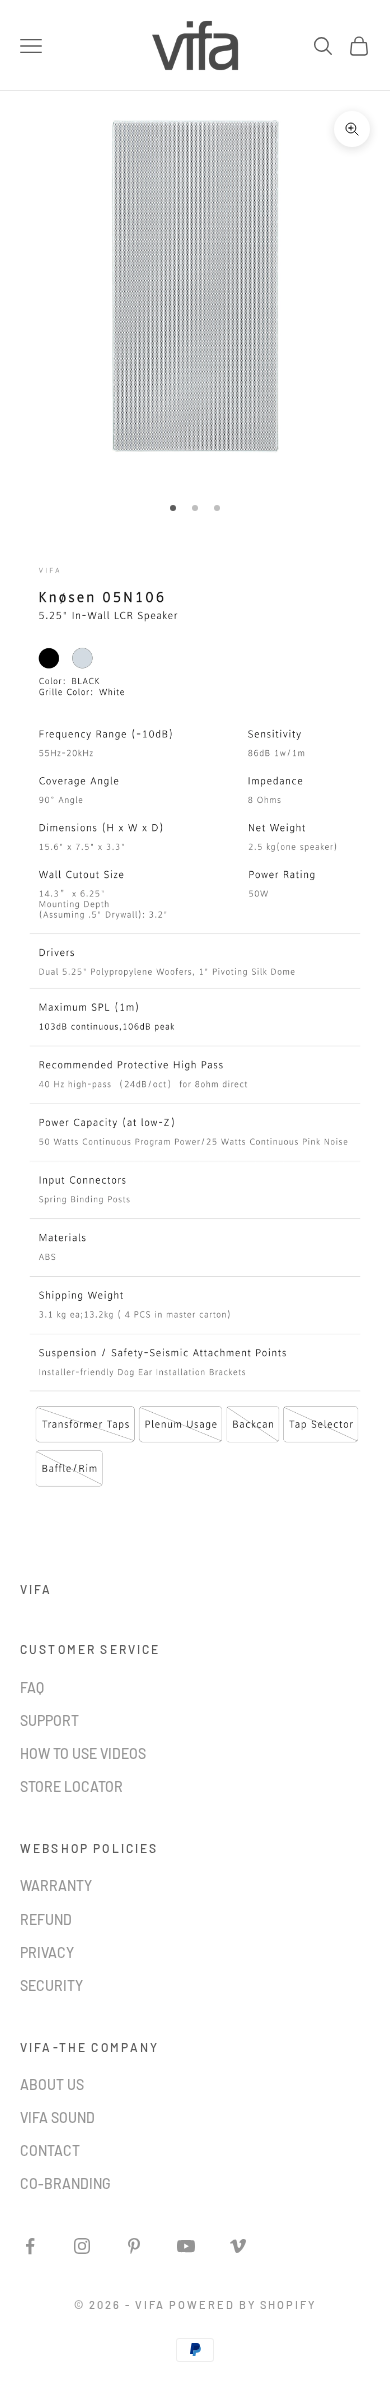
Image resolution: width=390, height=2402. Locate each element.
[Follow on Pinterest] (134, 2246)
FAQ (32, 1687)
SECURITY (51, 1985)
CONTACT (50, 2150)
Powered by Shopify (242, 2304)
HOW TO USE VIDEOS (83, 1753)
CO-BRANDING (65, 2183)
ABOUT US (52, 2084)
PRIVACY (47, 1952)
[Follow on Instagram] (82, 2246)
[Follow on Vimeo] (238, 2246)
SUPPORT (49, 1720)
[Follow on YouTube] (186, 2246)
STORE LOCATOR (71, 1786)
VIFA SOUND (57, 2117)
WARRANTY (56, 1885)
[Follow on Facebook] (30, 2246)
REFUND (46, 1919)
